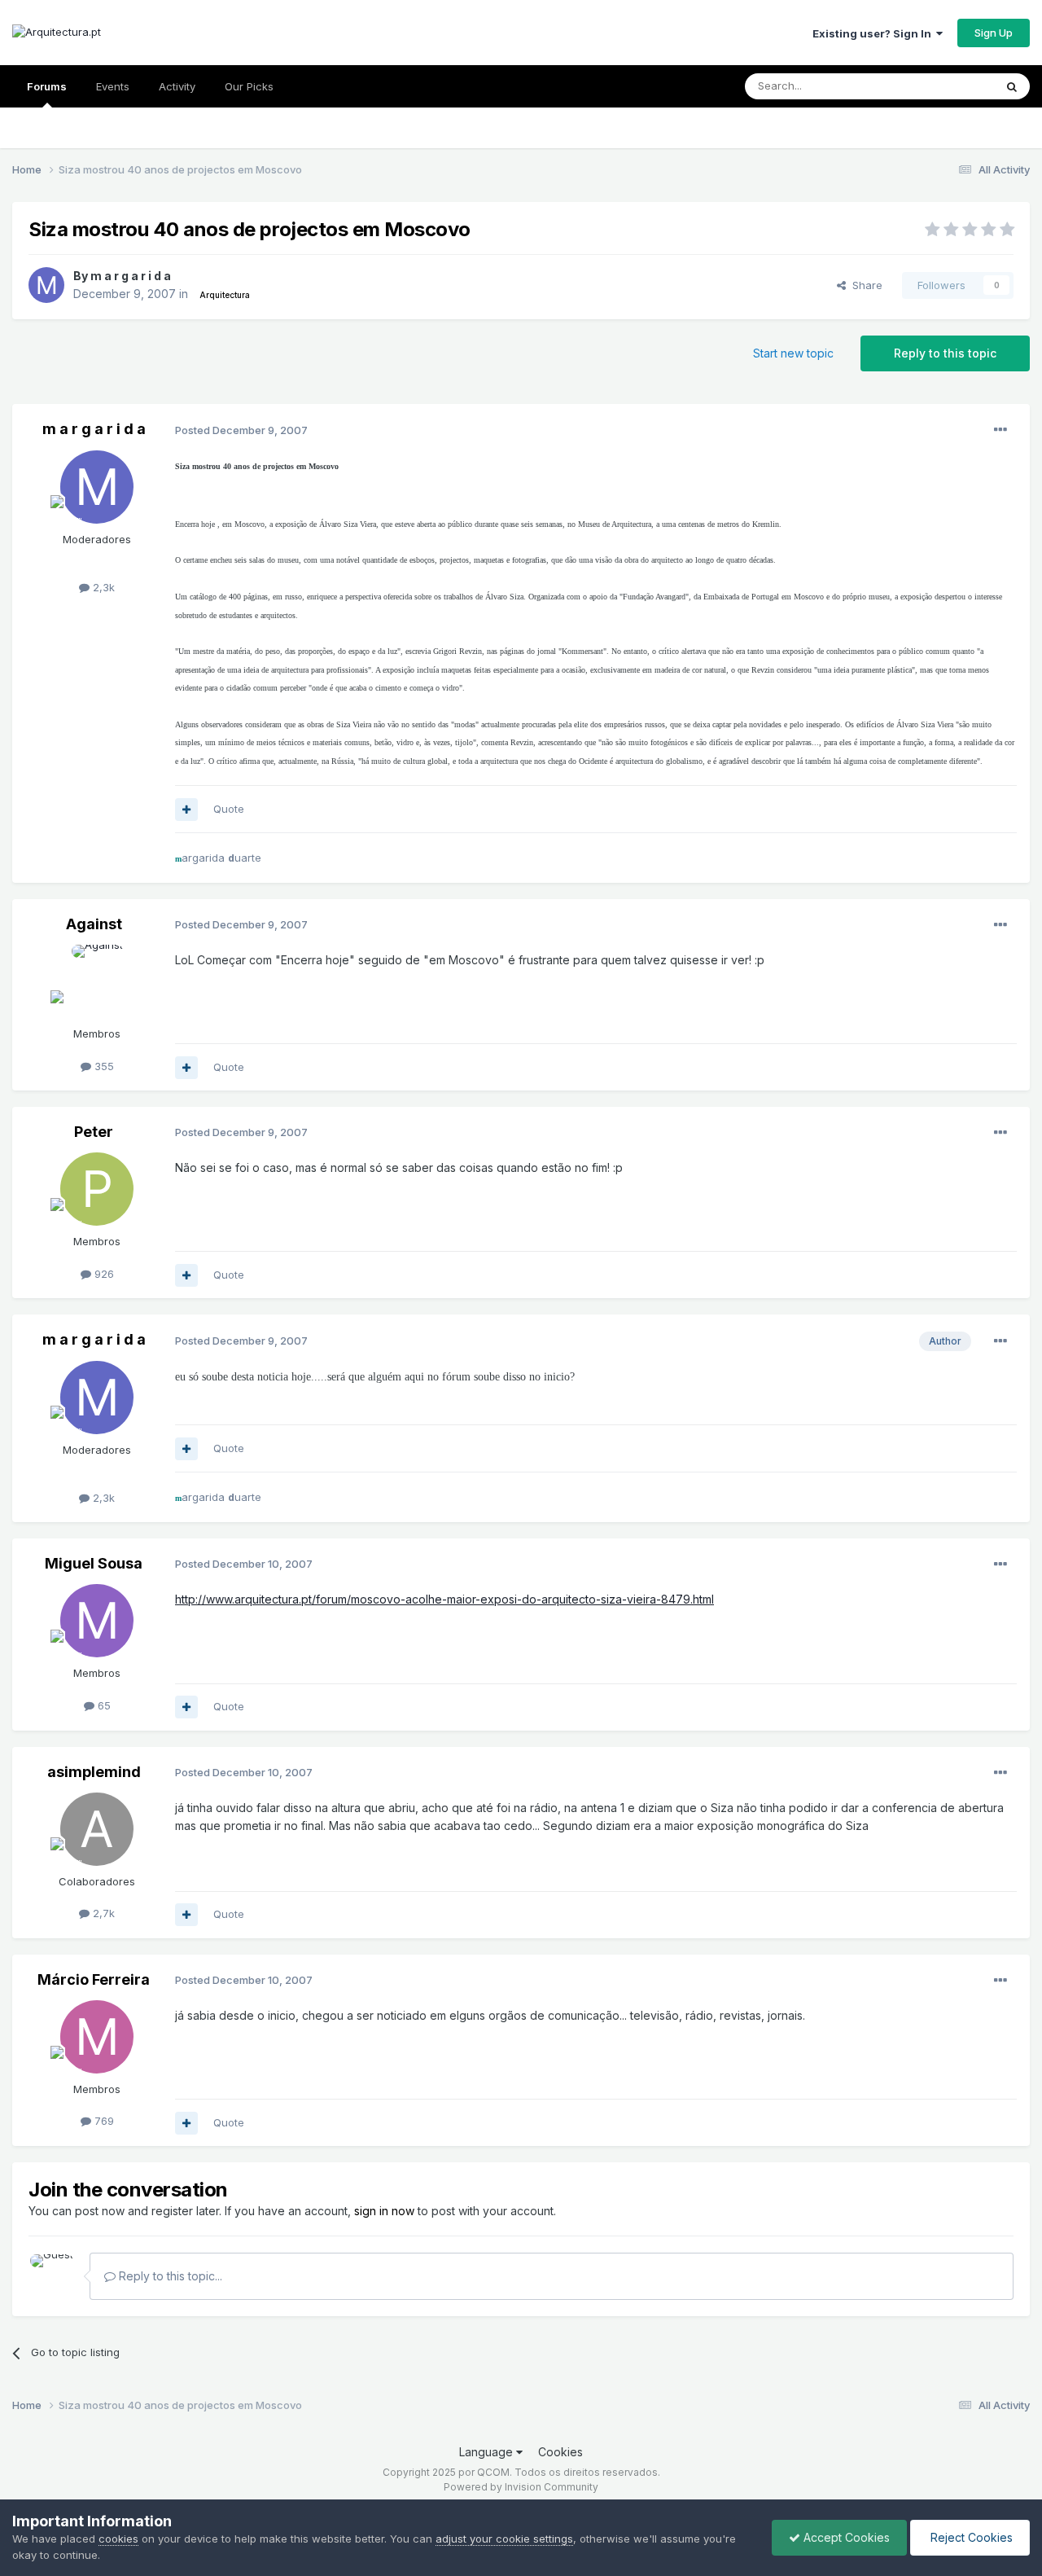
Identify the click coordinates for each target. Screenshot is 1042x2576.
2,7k (102, 1913)
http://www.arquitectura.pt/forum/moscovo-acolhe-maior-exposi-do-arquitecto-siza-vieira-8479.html (444, 1599)
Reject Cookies (970, 2537)
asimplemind (94, 1772)
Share (864, 285)
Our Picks (249, 86)
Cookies (560, 2452)
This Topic (946, 86)
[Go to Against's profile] (97, 981)
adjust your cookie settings (504, 2539)
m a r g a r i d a (131, 276)
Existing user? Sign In (874, 33)
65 (103, 1705)
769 (103, 2121)
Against (94, 924)
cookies (118, 2539)
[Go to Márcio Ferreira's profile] (97, 2037)
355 (103, 1066)
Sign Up (994, 33)
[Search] (1012, 86)
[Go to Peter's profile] (97, 1189)
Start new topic (793, 353)
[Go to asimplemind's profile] (97, 1829)
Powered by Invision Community (521, 2487)
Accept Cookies (845, 2537)
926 (103, 1274)
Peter (94, 1132)
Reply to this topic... (169, 2276)
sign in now (384, 2211)
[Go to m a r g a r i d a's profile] (46, 285)
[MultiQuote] (186, 810)
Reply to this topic (945, 353)
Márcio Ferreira (94, 1979)
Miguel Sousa (94, 1563)
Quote (229, 809)
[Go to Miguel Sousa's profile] (97, 1621)
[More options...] (1000, 430)
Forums (47, 86)
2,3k (102, 587)
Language (488, 2452)
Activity (177, 86)
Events (113, 86)
